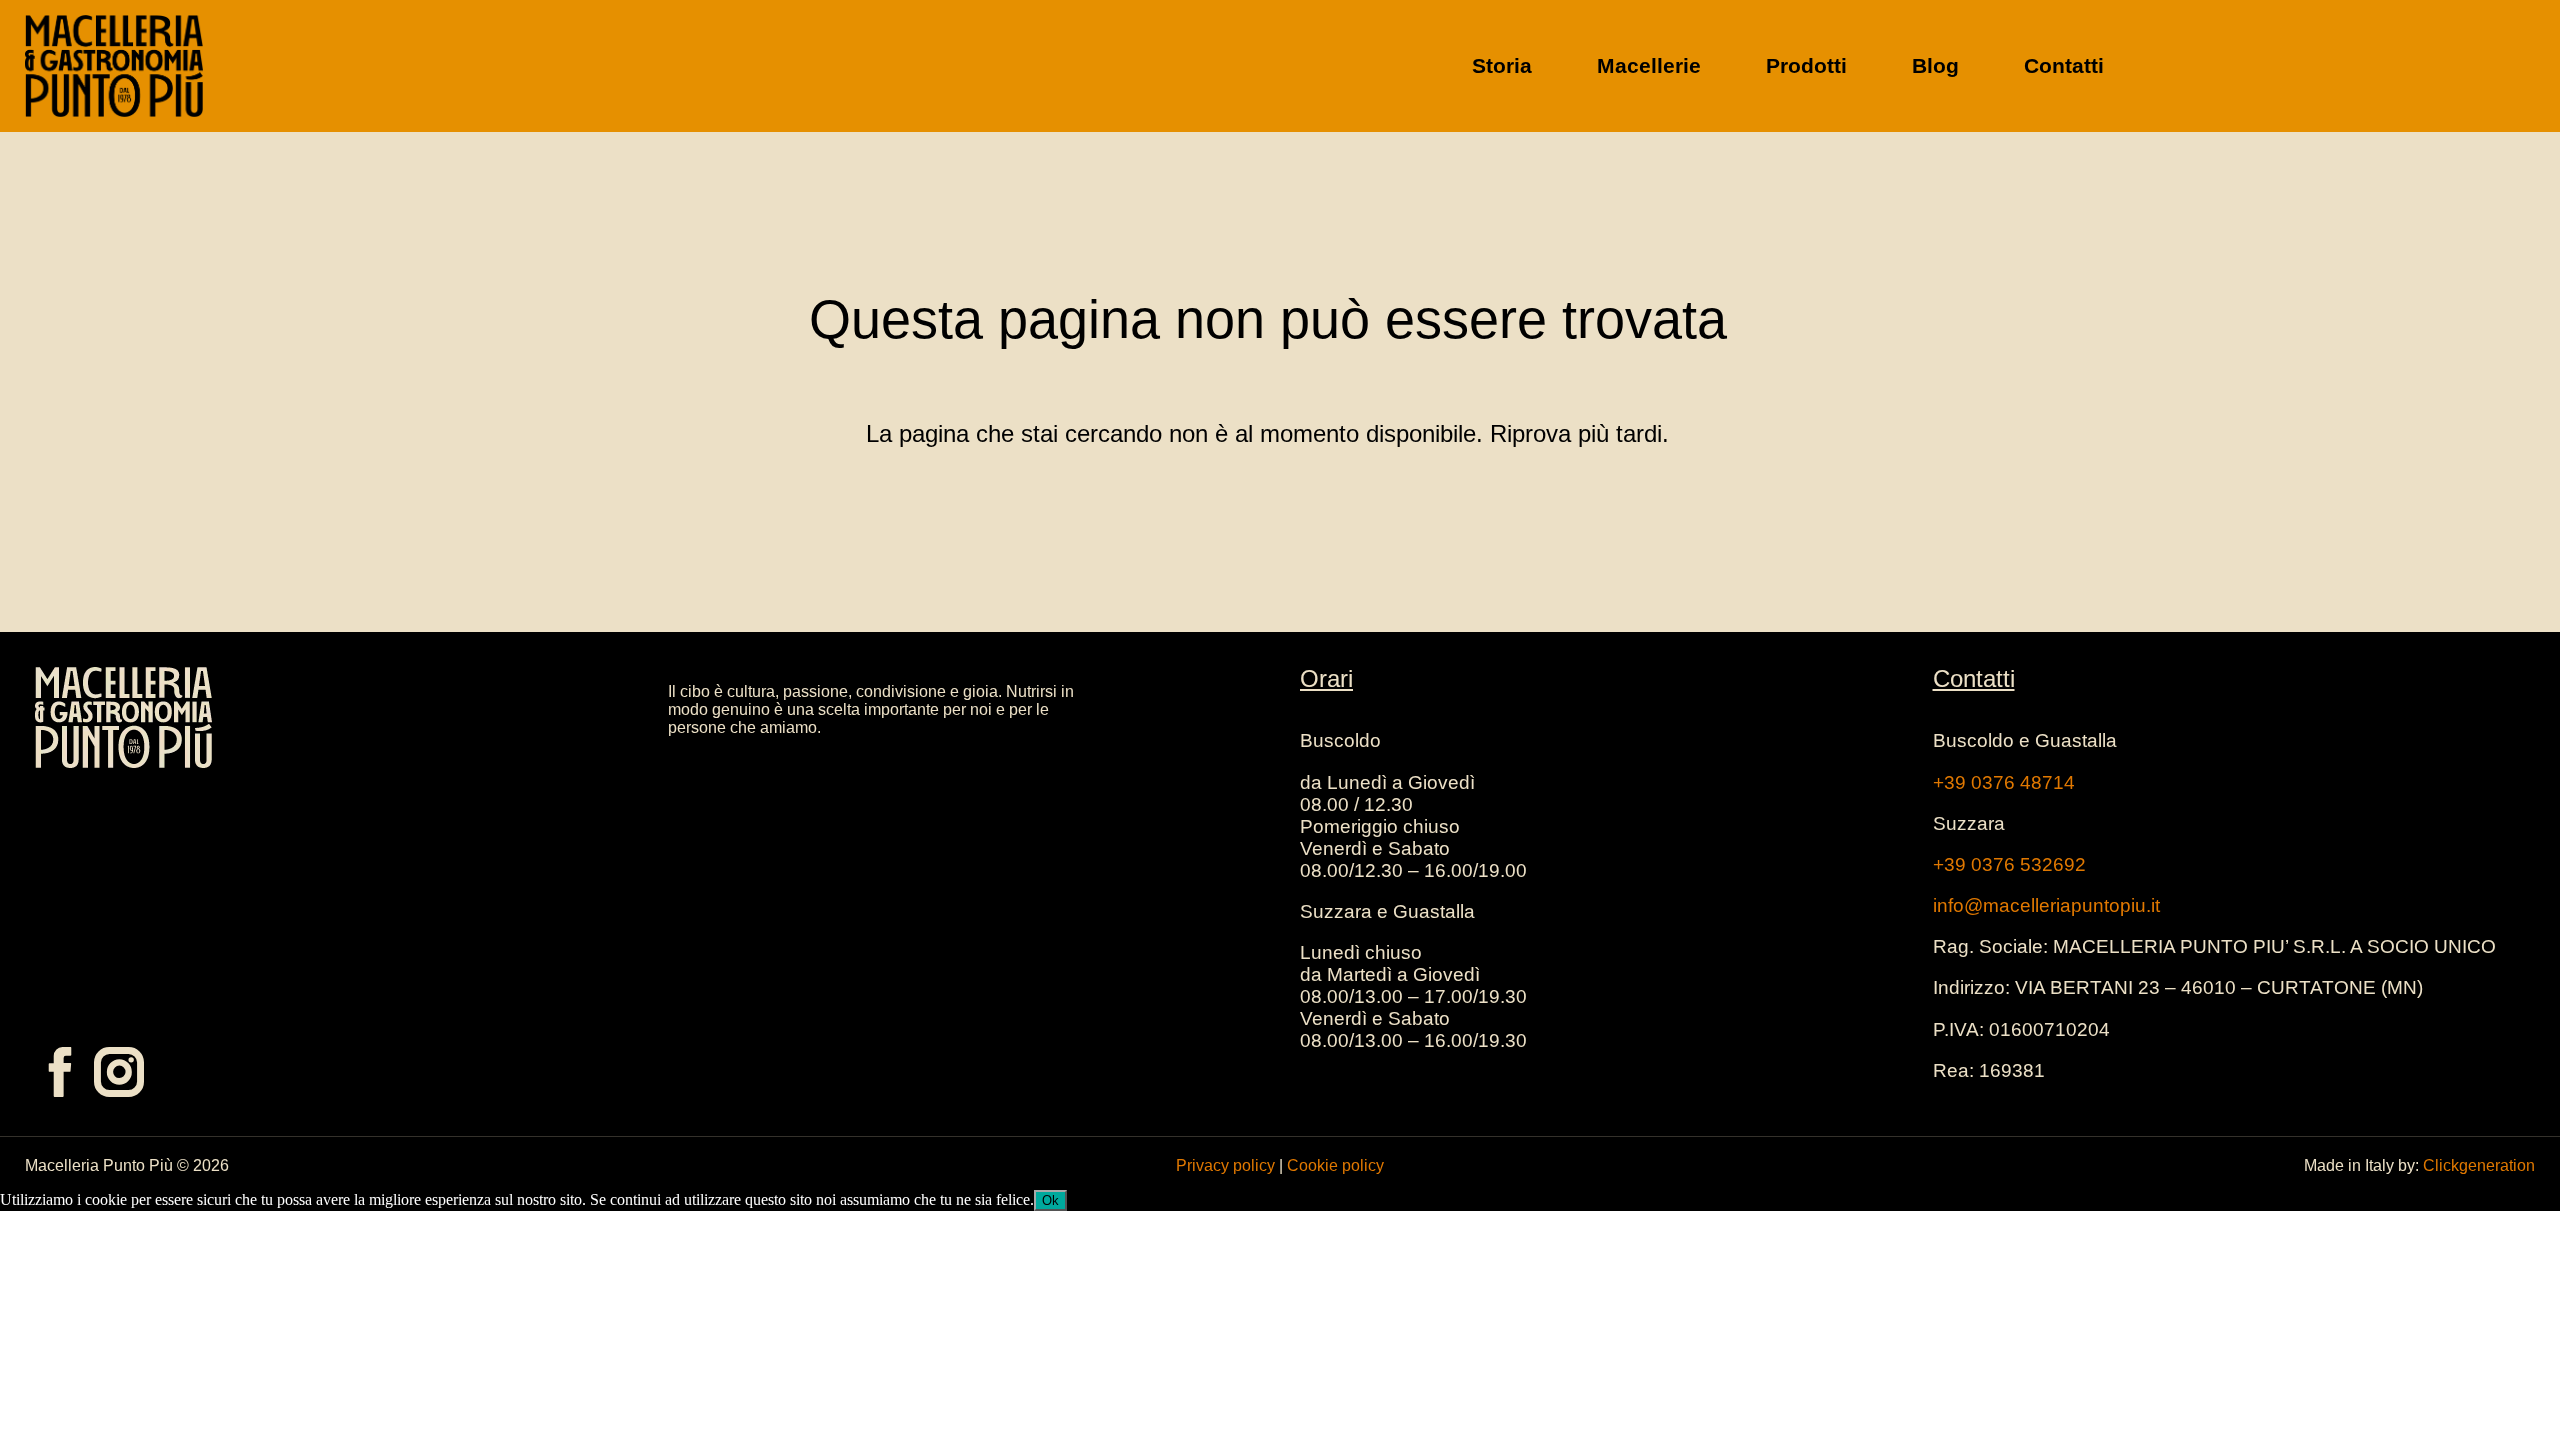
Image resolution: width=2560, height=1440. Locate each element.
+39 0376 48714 (2004, 782)
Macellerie (1649, 65)
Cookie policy (1335, 1165)
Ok (1050, 1200)
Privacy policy (1225, 1165)
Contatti (2064, 65)
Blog (1935, 65)
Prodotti (1806, 65)
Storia (1502, 65)
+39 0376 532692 (2009, 864)
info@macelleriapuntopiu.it (2046, 905)
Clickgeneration (2479, 1165)
